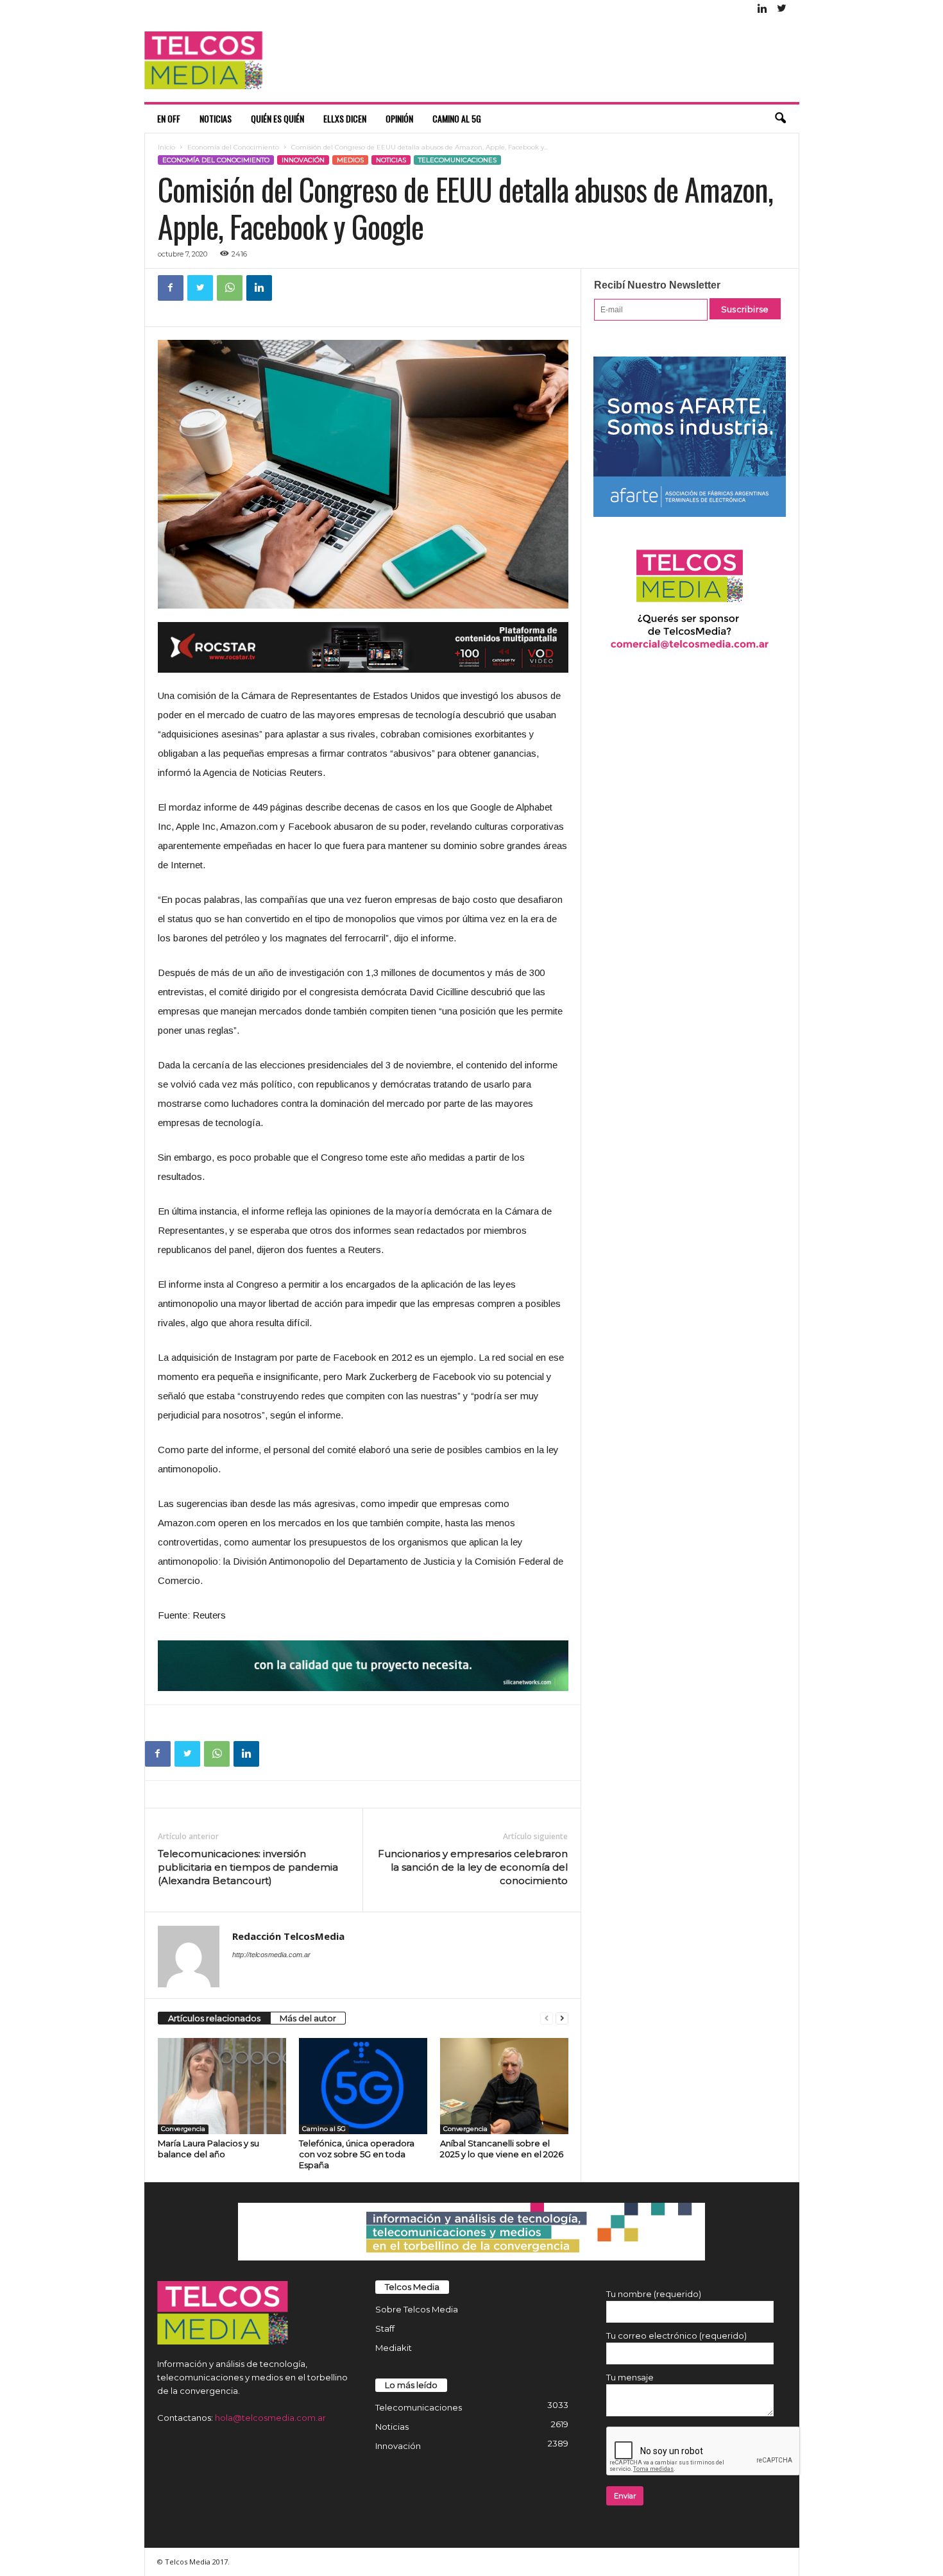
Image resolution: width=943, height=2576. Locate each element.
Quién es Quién (277, 118)
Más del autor (308, 2018)
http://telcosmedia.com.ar (271, 1955)
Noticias (216, 118)
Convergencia (183, 2129)
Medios (350, 160)
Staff (385, 2328)
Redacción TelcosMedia (288, 1936)
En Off (169, 118)
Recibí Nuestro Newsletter (657, 285)
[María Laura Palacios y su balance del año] (222, 2086)
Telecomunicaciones (457, 160)
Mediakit (394, 2348)
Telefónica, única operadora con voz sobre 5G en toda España (357, 2154)
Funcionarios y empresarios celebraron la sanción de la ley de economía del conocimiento (473, 1867)
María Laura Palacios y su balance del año (208, 2149)
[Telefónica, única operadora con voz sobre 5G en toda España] (363, 2086)
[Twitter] (782, 9)
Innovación (303, 160)
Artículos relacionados (214, 2018)
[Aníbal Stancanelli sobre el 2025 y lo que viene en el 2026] (504, 2086)
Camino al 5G (457, 118)
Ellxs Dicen (345, 118)
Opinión (399, 118)
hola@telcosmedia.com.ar (270, 2418)
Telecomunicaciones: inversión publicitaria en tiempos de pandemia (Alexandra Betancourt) (248, 1867)
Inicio (166, 147)
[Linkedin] (763, 9)
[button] (780, 119)
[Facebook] (171, 288)
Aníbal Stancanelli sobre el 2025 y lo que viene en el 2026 (502, 2149)
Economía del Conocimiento (233, 147)
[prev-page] (547, 2018)
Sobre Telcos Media (417, 2309)
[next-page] (562, 2018)
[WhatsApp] (230, 288)
